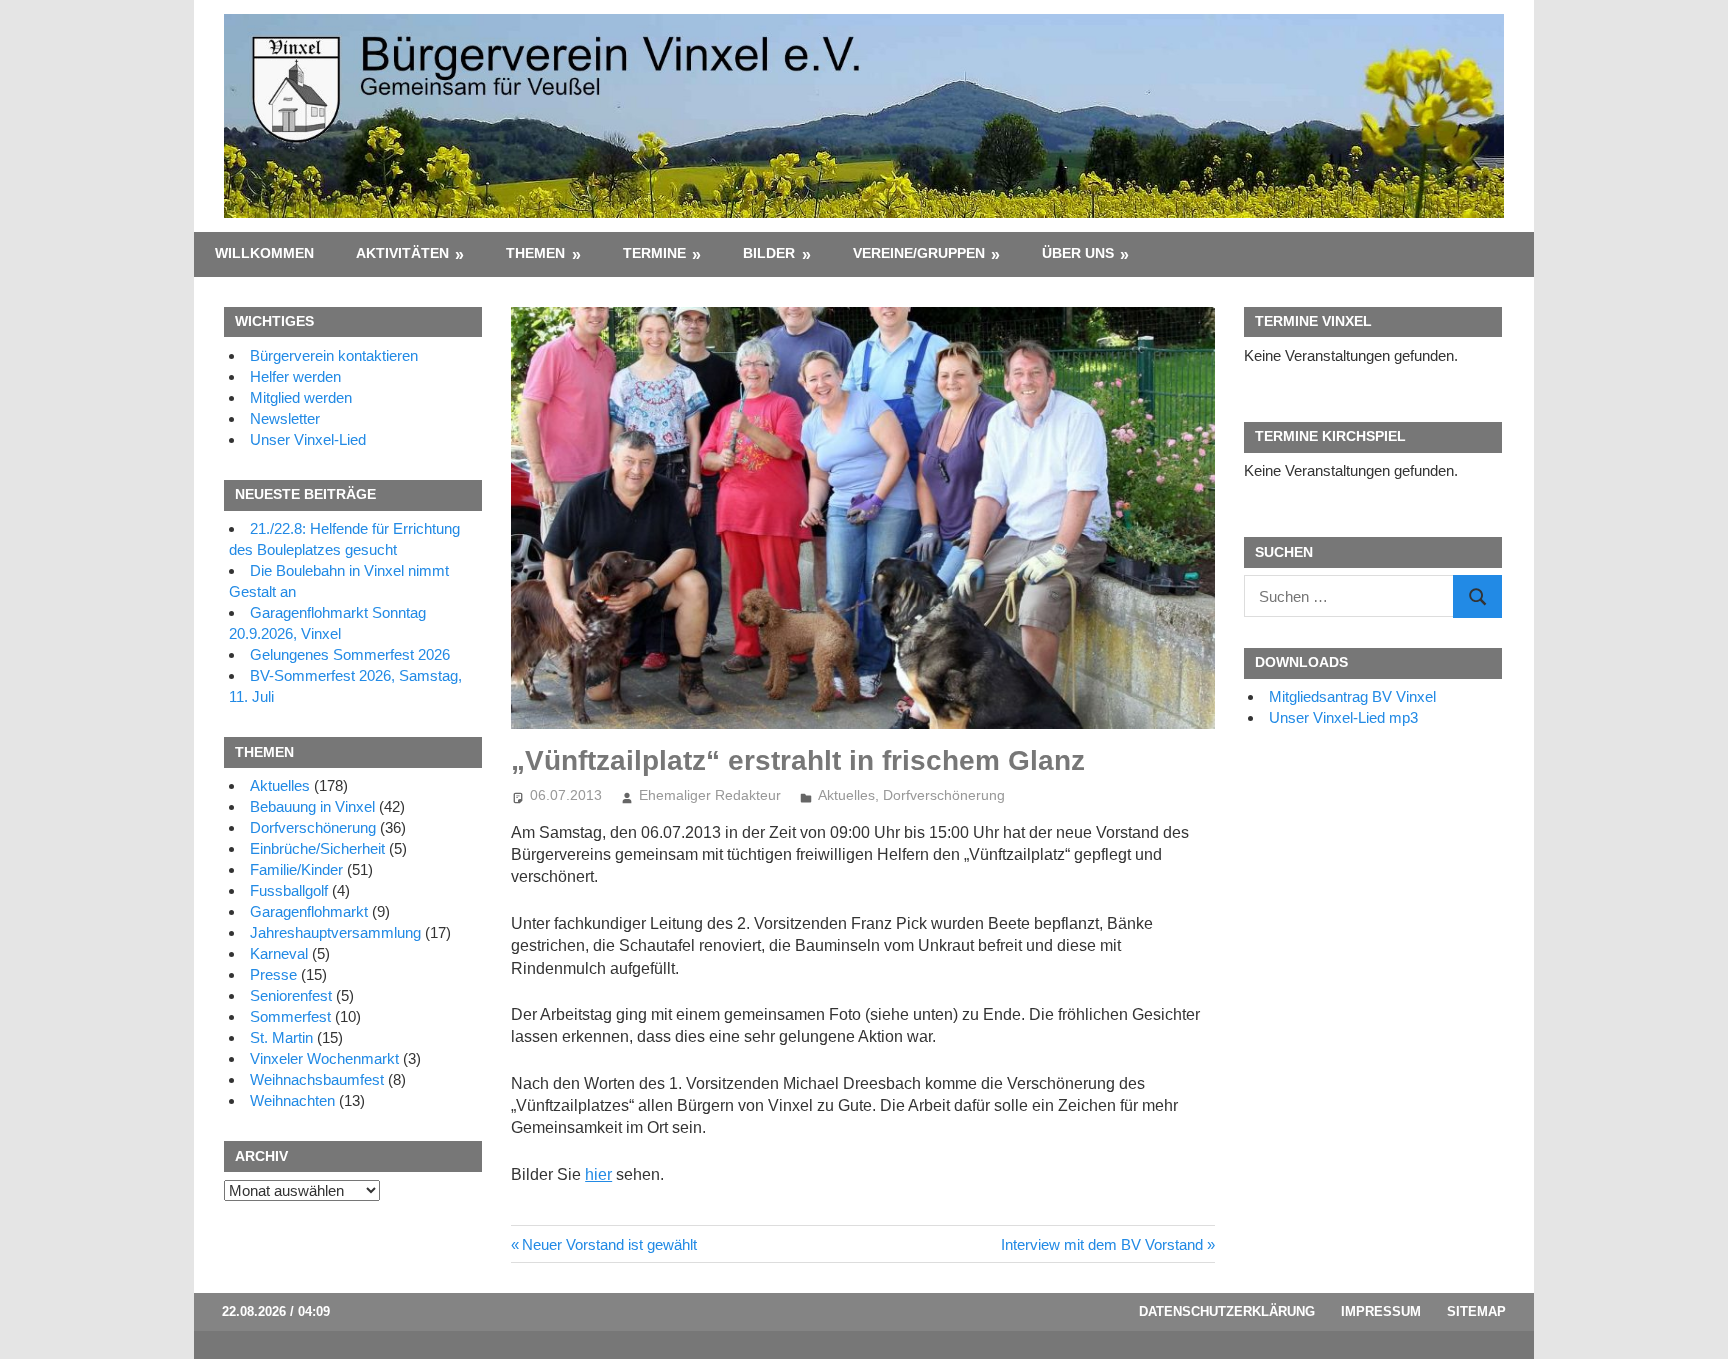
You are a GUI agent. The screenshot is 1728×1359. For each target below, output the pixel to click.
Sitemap (1476, 1311)
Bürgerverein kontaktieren (334, 355)
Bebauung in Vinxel (312, 806)
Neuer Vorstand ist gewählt (609, 1244)
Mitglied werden (301, 397)
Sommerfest (290, 1016)
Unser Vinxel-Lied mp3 (1343, 717)
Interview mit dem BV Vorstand (1102, 1244)
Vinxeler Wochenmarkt (324, 1058)
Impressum (1381, 1311)
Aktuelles (846, 795)
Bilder (769, 253)
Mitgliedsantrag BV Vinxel (1352, 696)
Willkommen (264, 253)
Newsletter (285, 418)
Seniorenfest (291, 995)
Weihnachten (292, 1100)
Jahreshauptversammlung (335, 932)
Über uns (1078, 253)
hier (598, 1174)
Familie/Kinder (296, 869)
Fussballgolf (289, 890)
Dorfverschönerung (944, 795)
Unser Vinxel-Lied (308, 439)
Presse (273, 974)
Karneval (279, 953)
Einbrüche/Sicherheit (317, 848)
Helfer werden (295, 376)
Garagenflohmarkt (309, 911)
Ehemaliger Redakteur (710, 795)
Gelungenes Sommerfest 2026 (350, 654)
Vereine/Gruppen (919, 253)
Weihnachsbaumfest (317, 1079)
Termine (654, 253)
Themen (535, 253)
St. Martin (281, 1037)
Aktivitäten (402, 253)
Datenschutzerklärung (1227, 1311)
